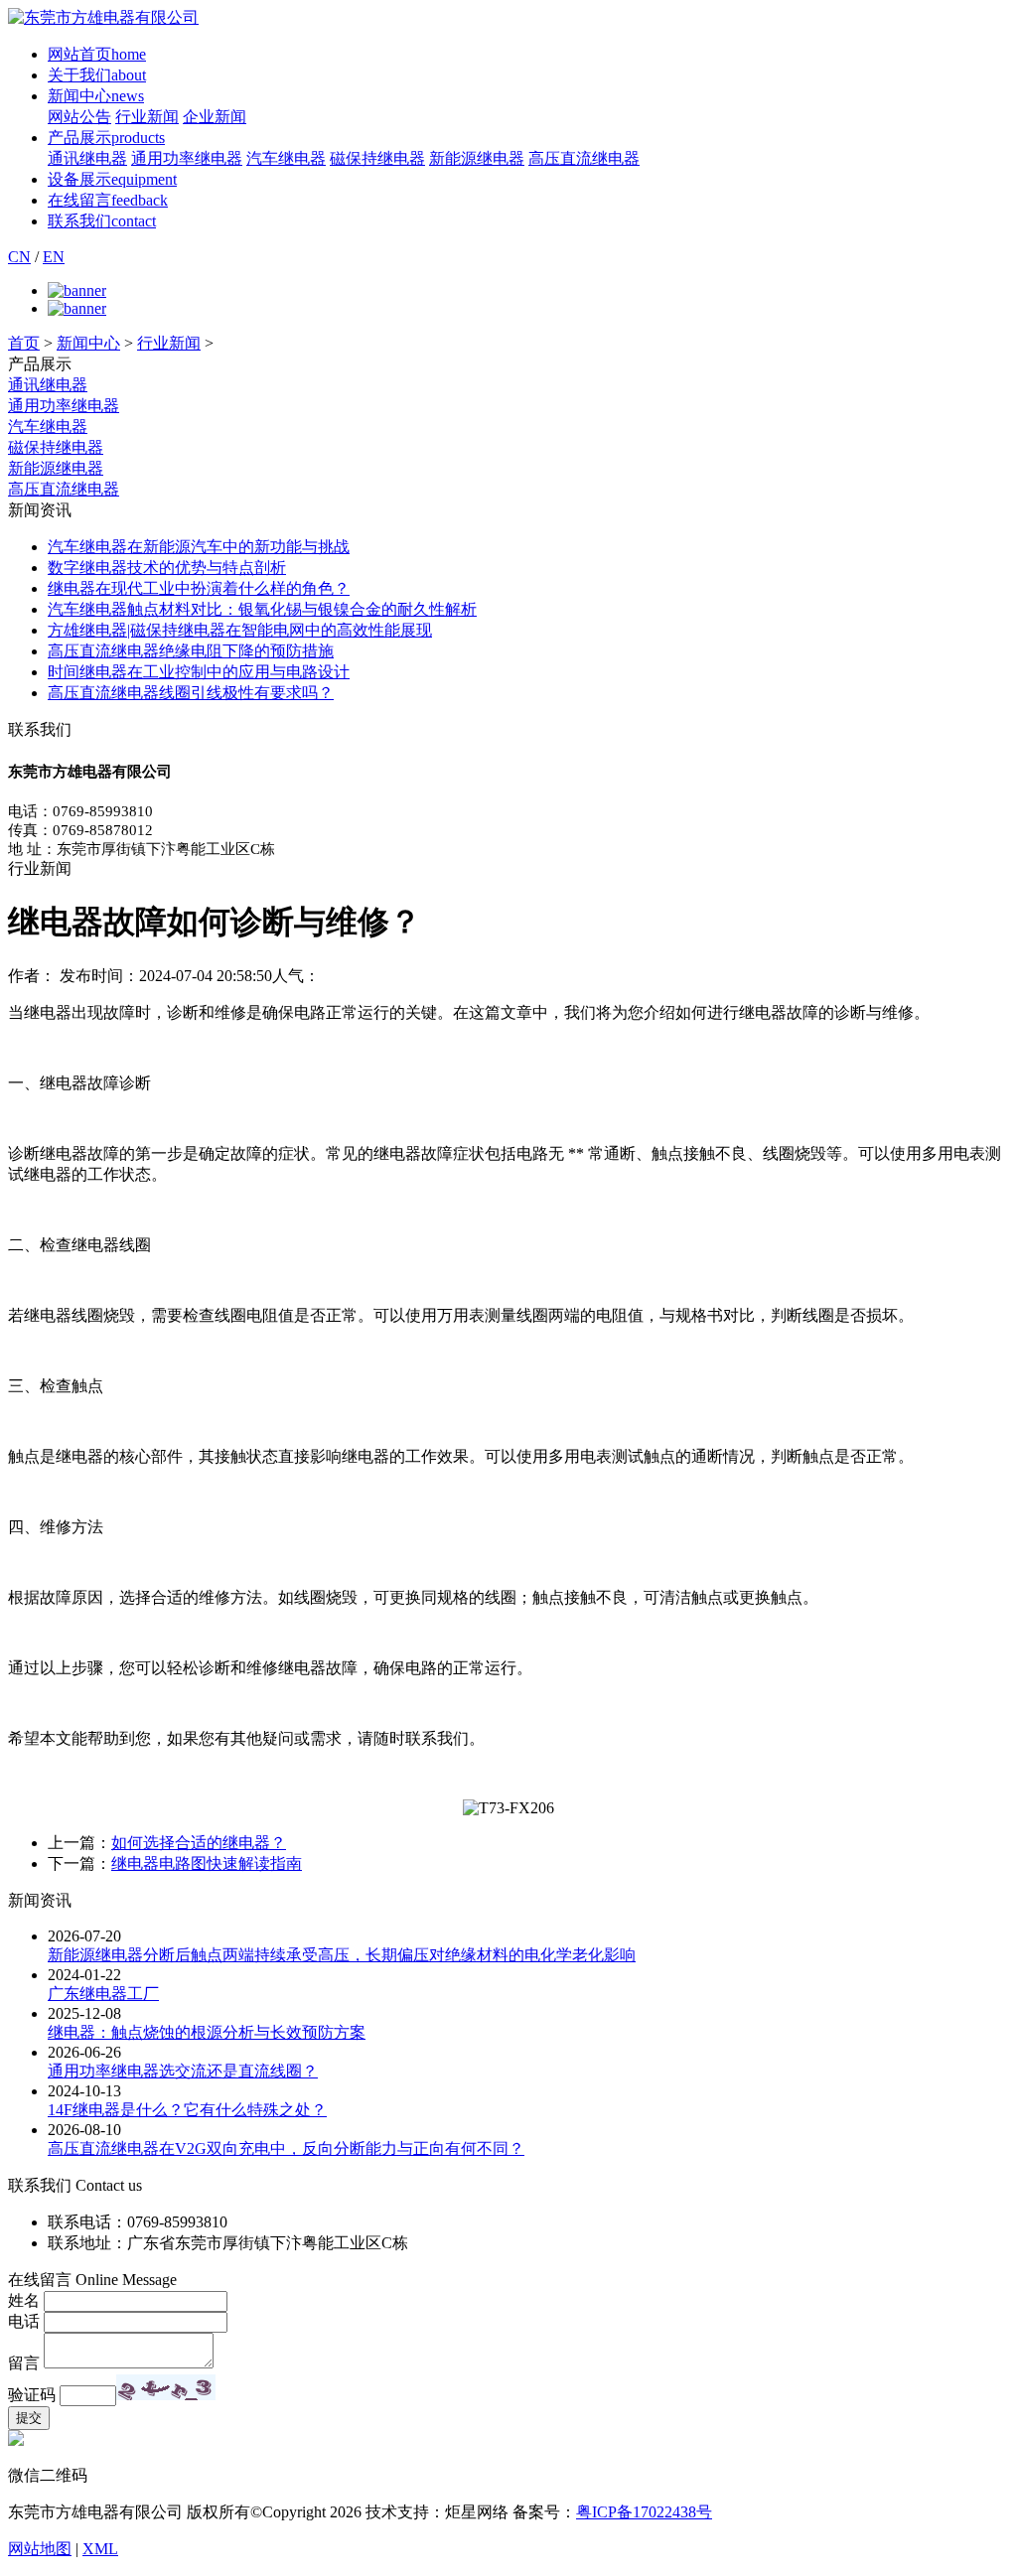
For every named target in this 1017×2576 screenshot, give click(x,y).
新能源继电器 (477, 158)
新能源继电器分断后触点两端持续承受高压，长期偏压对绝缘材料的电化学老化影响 (342, 1955)
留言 (24, 2363)
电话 (24, 2321)
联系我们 (102, 221)
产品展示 (106, 138)
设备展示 (112, 179)
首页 (24, 343)
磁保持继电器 (377, 158)
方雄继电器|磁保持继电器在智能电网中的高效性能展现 (240, 630)
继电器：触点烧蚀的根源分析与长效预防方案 (207, 2032)
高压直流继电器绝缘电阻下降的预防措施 (191, 651)
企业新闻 (215, 117)
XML (100, 2549)
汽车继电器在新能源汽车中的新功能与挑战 (199, 547)
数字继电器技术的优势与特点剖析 (167, 568)
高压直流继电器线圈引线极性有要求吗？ (191, 693)
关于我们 (97, 75)
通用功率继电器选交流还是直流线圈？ (183, 2071)
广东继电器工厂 (103, 1994)
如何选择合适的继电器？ (199, 1843)
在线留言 (108, 200)
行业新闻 (147, 117)
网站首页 (97, 54)
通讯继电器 (87, 158)
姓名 (24, 2300)
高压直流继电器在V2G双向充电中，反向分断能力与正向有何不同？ (286, 2148)
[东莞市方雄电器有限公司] (103, 17)
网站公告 (79, 117)
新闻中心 (96, 96)
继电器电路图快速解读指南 (207, 1863)
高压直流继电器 (584, 158)
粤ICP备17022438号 (644, 2512)
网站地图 (40, 2549)
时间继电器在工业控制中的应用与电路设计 (199, 672)
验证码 (32, 2395)
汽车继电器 (286, 158)
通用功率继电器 (187, 158)
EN (54, 257)
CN (19, 257)
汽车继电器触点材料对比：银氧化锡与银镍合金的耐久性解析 (262, 609)
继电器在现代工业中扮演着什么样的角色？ (199, 588)
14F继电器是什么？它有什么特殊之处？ (187, 2110)
